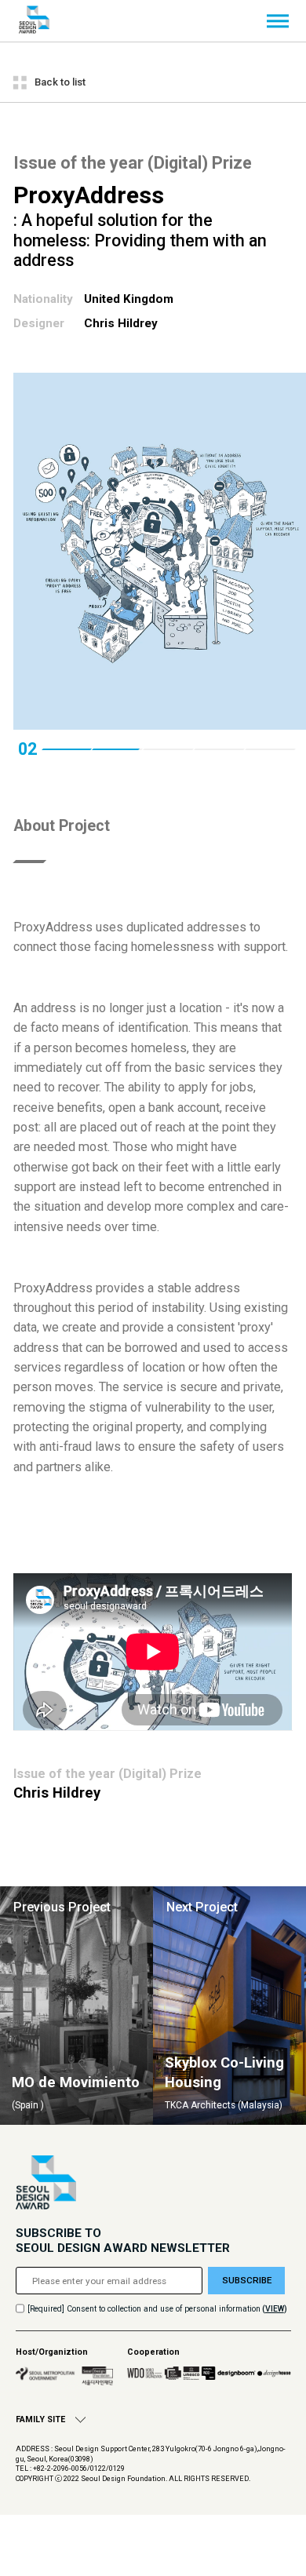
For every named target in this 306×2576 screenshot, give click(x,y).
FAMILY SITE (40, 2419)
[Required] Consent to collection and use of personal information (144, 2309)
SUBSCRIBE (247, 2280)
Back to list (60, 82)
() (275, 2309)
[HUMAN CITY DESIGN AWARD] (34, 21)
